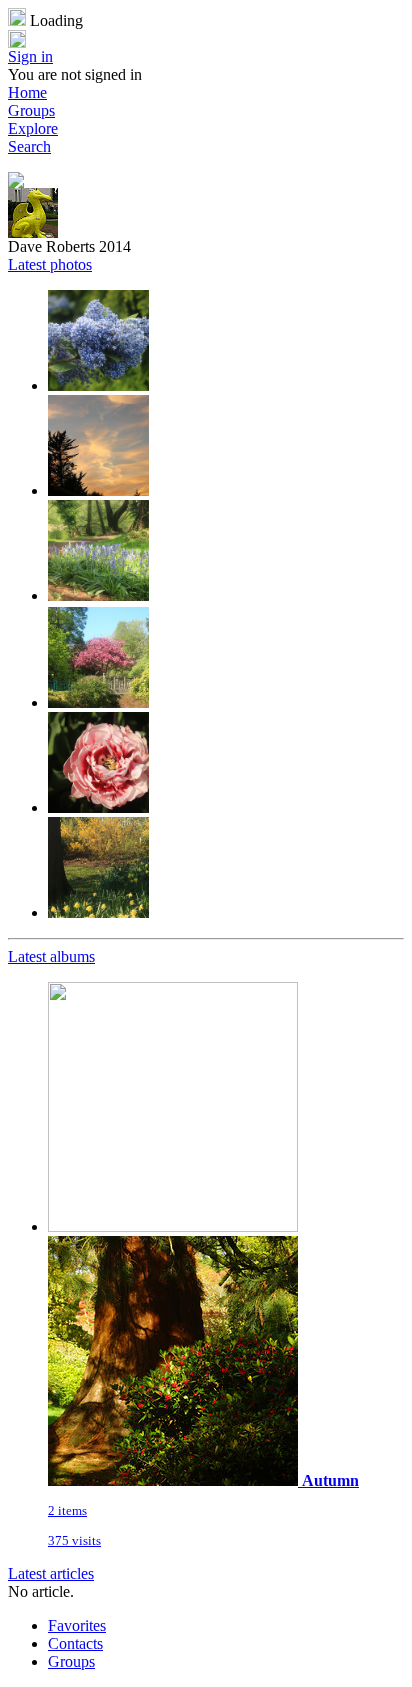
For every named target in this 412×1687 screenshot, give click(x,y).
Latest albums (51, 956)
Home (27, 92)
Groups (31, 110)
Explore (33, 128)
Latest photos (50, 264)
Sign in (30, 56)
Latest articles (51, 1573)
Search (29, 146)
